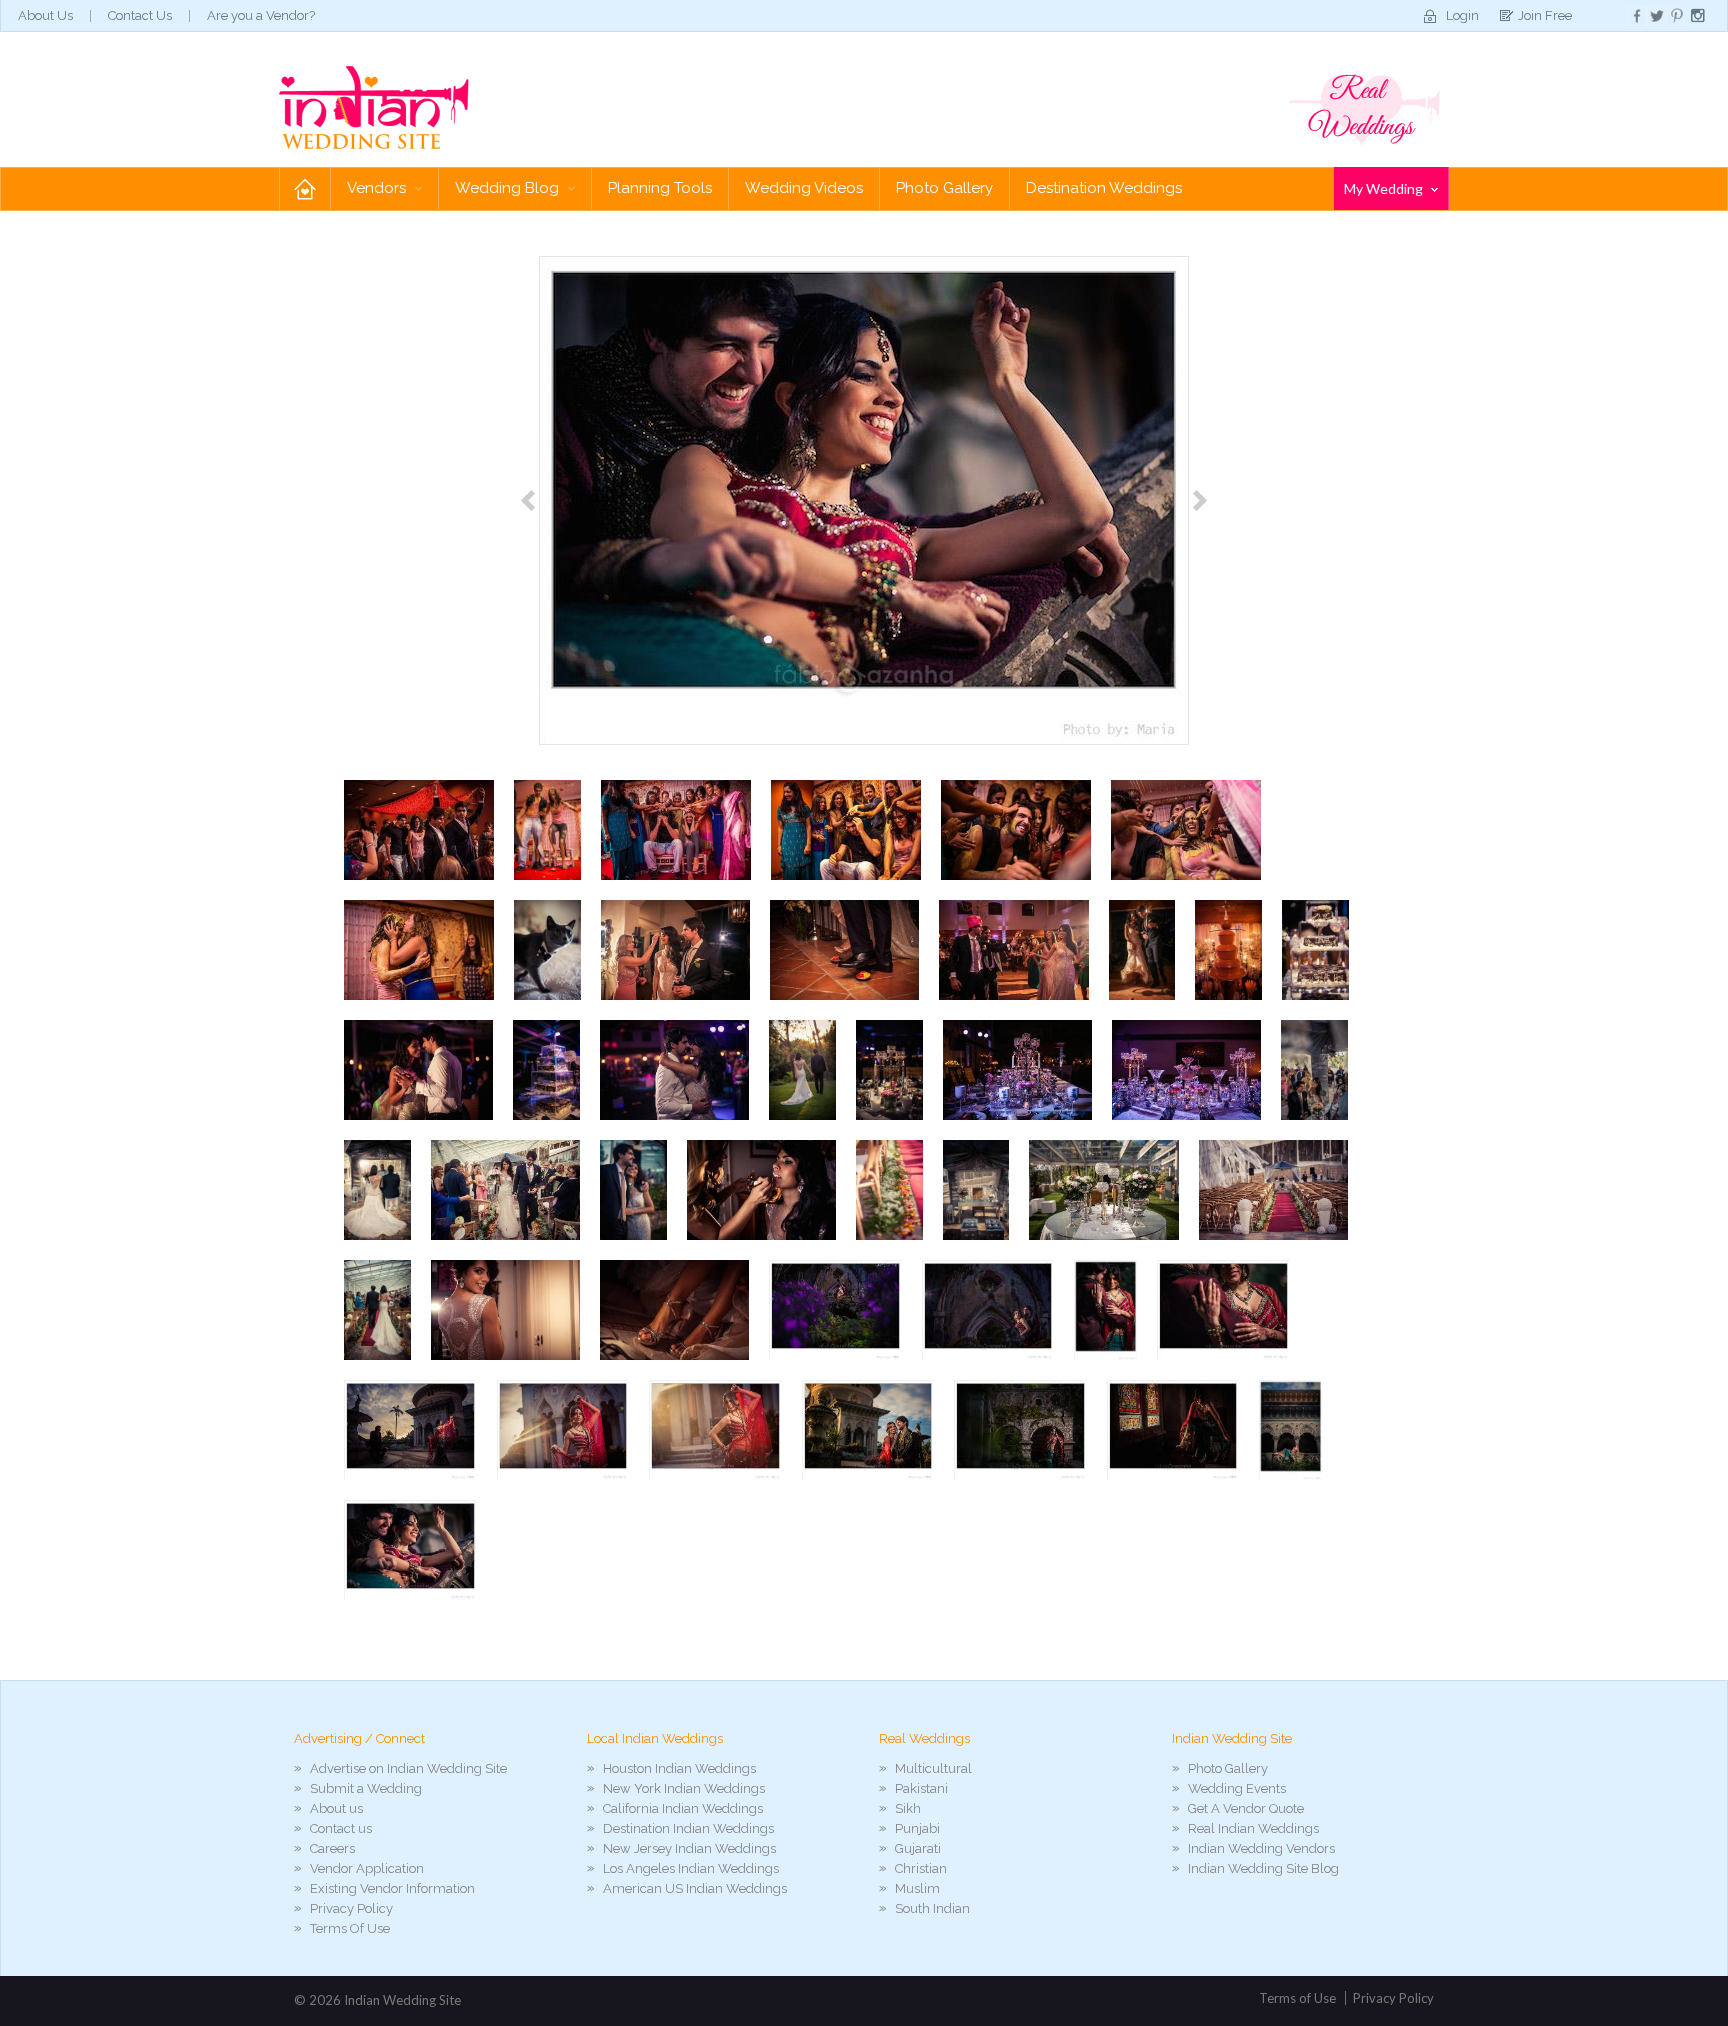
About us (336, 1808)
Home (305, 188)
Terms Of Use (350, 1928)
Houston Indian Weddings (679, 1768)
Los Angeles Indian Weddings (691, 1868)
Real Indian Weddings (1253, 1828)
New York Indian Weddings (684, 1788)
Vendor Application (367, 1868)
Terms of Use (1297, 1998)
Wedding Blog (509, 188)
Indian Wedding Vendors (1261, 1848)
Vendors (378, 188)
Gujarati (918, 1848)
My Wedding (1385, 188)
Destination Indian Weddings (688, 1828)
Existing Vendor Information (392, 1888)
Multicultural (933, 1768)
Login (1462, 15)
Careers (332, 1848)
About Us (45, 15)
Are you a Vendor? (261, 15)
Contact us (341, 1828)
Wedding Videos (804, 188)
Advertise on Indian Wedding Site (408, 1768)
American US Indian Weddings (695, 1888)
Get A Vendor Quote (1246, 1808)
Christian (921, 1868)
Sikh (908, 1808)
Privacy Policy (351, 1908)
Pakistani (921, 1788)
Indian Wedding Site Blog (1263, 1868)
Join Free (1545, 15)
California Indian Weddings (683, 1808)
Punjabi (917, 1828)
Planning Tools (660, 188)
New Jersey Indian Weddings (689, 1848)
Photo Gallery (944, 188)
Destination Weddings (1104, 188)
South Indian (932, 1908)
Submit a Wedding (366, 1788)
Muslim (917, 1888)
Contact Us (140, 15)
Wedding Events (1237, 1788)
